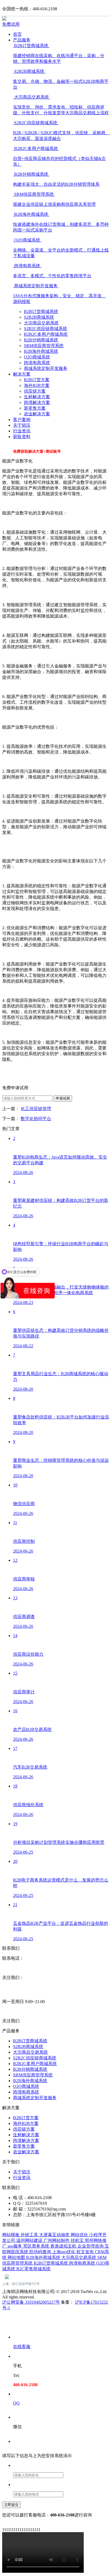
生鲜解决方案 (37, 397)
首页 (17, 34)
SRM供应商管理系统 (44, 346)
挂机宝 (78, 2240)
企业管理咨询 (91, 2246)
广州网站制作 (57, 2240)
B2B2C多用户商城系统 (46, 334)
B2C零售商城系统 (33, 2269)
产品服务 (22, 40)
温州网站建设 (30, 2240)
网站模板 (11, 2235)
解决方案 (22, 374)
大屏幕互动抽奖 (55, 2235)
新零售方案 (35, 408)
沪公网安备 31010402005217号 (31, 2302)
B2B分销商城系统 (41, 340)
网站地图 (17, 2257)
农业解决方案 (37, 414)
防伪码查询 (41, 2252)
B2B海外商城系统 (41, 351)
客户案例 (22, 420)
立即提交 (11, 2505)
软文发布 (86, 2252)
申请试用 (63, 1098)
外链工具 (30, 2235)
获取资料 (22, 437)
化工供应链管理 (36, 1109)
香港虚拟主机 (64, 2246)
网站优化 (80, 2235)
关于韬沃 (22, 425)
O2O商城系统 (37, 357)
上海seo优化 (64, 2252)
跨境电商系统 (37, 363)
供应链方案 (35, 391)
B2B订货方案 (37, 380)
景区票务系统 (37, 2246)
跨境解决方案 (37, 402)
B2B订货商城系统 (41, 312)
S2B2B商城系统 (39, 317)
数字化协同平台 (36, 1119)
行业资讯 (22, 431)
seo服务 (15, 2246)
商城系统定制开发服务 (46, 368)
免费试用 (11, 24)
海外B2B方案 (37, 385)
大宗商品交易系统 (41, 323)
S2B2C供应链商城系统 (46, 329)
